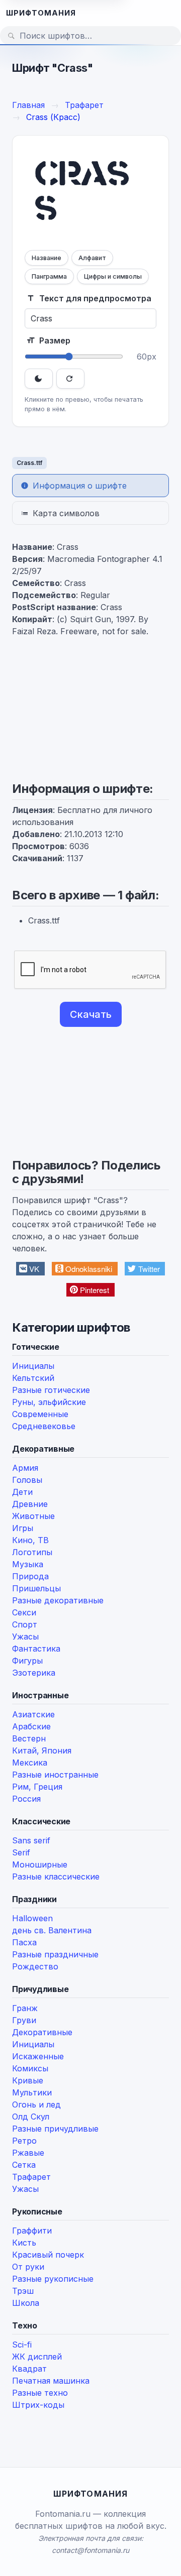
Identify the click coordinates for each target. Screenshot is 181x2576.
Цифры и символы (113, 276)
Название (47, 258)
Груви (24, 2020)
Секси (24, 1612)
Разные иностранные (55, 1775)
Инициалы (33, 1366)
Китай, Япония (42, 1750)
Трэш (23, 2291)
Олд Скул (31, 2117)
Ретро (24, 2141)
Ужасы (25, 1636)
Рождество (35, 1966)
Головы (27, 1480)
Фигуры (27, 1661)
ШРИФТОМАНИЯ (41, 13)
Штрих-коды (38, 2405)
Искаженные (38, 2056)
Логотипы (32, 1552)
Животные (33, 1516)
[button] (30, 1269)
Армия (25, 1468)
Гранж (25, 2008)
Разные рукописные (53, 2279)
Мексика (30, 1763)
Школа (26, 2303)
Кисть (24, 2243)
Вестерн (29, 1738)
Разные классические (56, 1877)
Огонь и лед (36, 2104)
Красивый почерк (48, 2255)
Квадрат (29, 2369)
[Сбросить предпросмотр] (70, 379)
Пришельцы (36, 1588)
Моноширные (40, 1864)
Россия (26, 1799)
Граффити (32, 2231)
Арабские (31, 1726)
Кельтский (33, 1378)
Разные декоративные (58, 1600)
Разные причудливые (55, 2129)
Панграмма (49, 276)
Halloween (32, 1918)
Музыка (28, 1564)
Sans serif (31, 1840)
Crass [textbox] (82, 194)
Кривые (28, 2080)
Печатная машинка (51, 2381)
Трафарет (31, 2177)
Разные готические (51, 1390)
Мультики (32, 2092)
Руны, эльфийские (49, 1402)
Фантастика (36, 1649)
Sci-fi (22, 2345)
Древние (30, 1504)
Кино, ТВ (30, 1540)
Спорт (25, 1624)
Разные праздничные (55, 1954)
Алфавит (92, 258)
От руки (28, 2267)
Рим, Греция (37, 1787)
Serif (21, 1852)
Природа (30, 1576)
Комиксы (30, 2068)
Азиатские (33, 1714)
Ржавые (28, 2153)
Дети (22, 1492)
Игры (23, 1528)
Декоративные (42, 2032)
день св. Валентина (52, 1930)
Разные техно (40, 2393)
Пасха (24, 1942)
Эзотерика (34, 1673)
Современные (40, 1414)
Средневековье (44, 1426)
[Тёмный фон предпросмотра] (39, 379)
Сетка (24, 2165)
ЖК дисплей (37, 2357)
